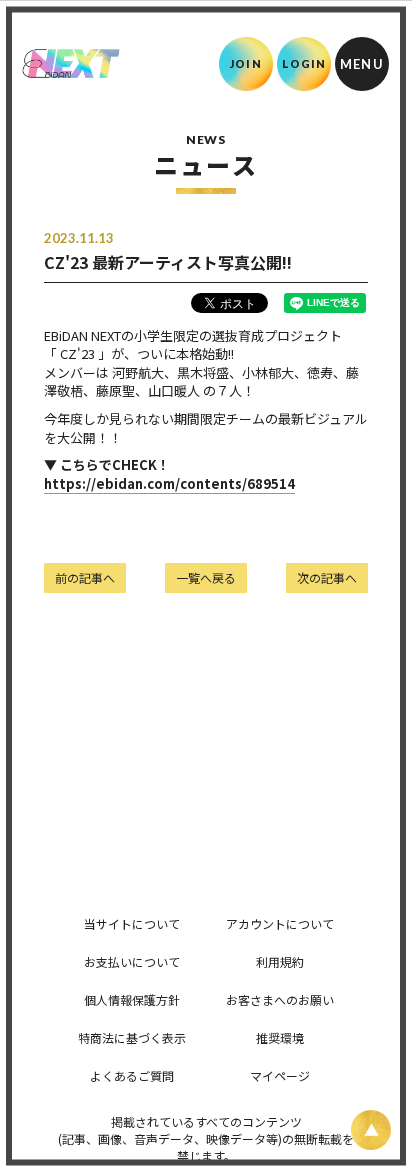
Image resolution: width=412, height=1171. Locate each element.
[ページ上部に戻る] (371, 1130)
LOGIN (304, 63)
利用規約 (280, 961)
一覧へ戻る (206, 577)
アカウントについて (280, 923)
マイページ (280, 1075)
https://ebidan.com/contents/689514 (169, 483)
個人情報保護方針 (132, 999)
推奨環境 (280, 1037)
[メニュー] (362, 64)
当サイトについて (132, 923)
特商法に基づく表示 (132, 1037)
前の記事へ (85, 577)
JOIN (245, 63)
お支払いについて (132, 961)
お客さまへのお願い (280, 999)
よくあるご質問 (132, 1075)
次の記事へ (327, 577)
